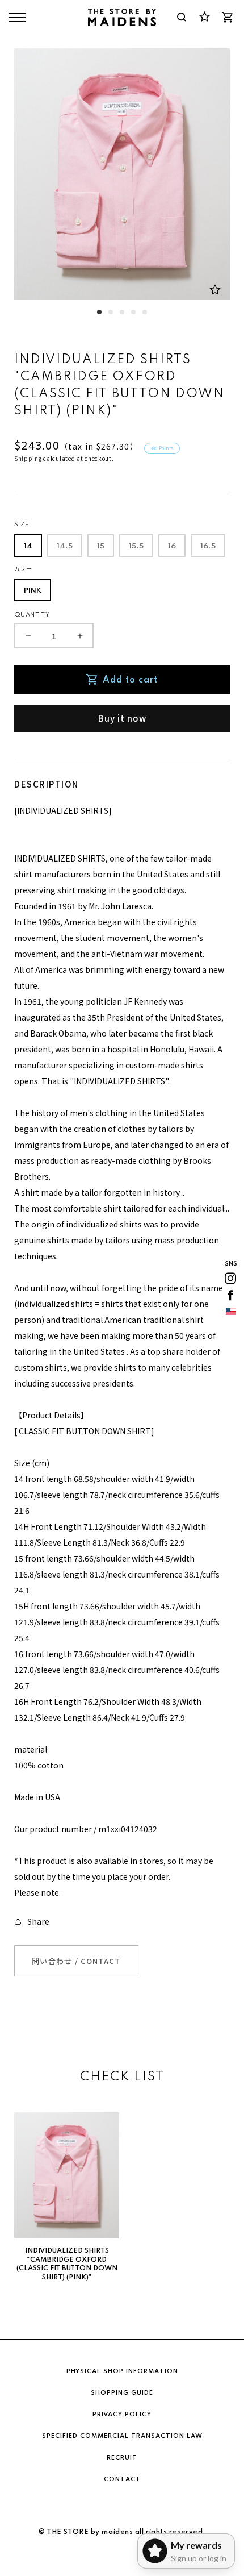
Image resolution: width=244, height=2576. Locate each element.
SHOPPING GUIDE (122, 2393)
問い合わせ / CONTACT (76, 1961)
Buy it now (122, 718)
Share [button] (38, 1921)
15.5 (136, 546)
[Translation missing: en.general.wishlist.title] (204, 17)
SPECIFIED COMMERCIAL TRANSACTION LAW (122, 2436)
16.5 (208, 546)
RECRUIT (122, 2458)
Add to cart (130, 680)
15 (101, 546)
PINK (33, 591)
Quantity (32, 615)
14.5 (65, 546)
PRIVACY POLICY (122, 2415)
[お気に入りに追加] (215, 290)
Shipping (28, 458)
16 (172, 546)
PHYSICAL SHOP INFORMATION (122, 2371)
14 (28, 546)
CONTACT (122, 2479)
